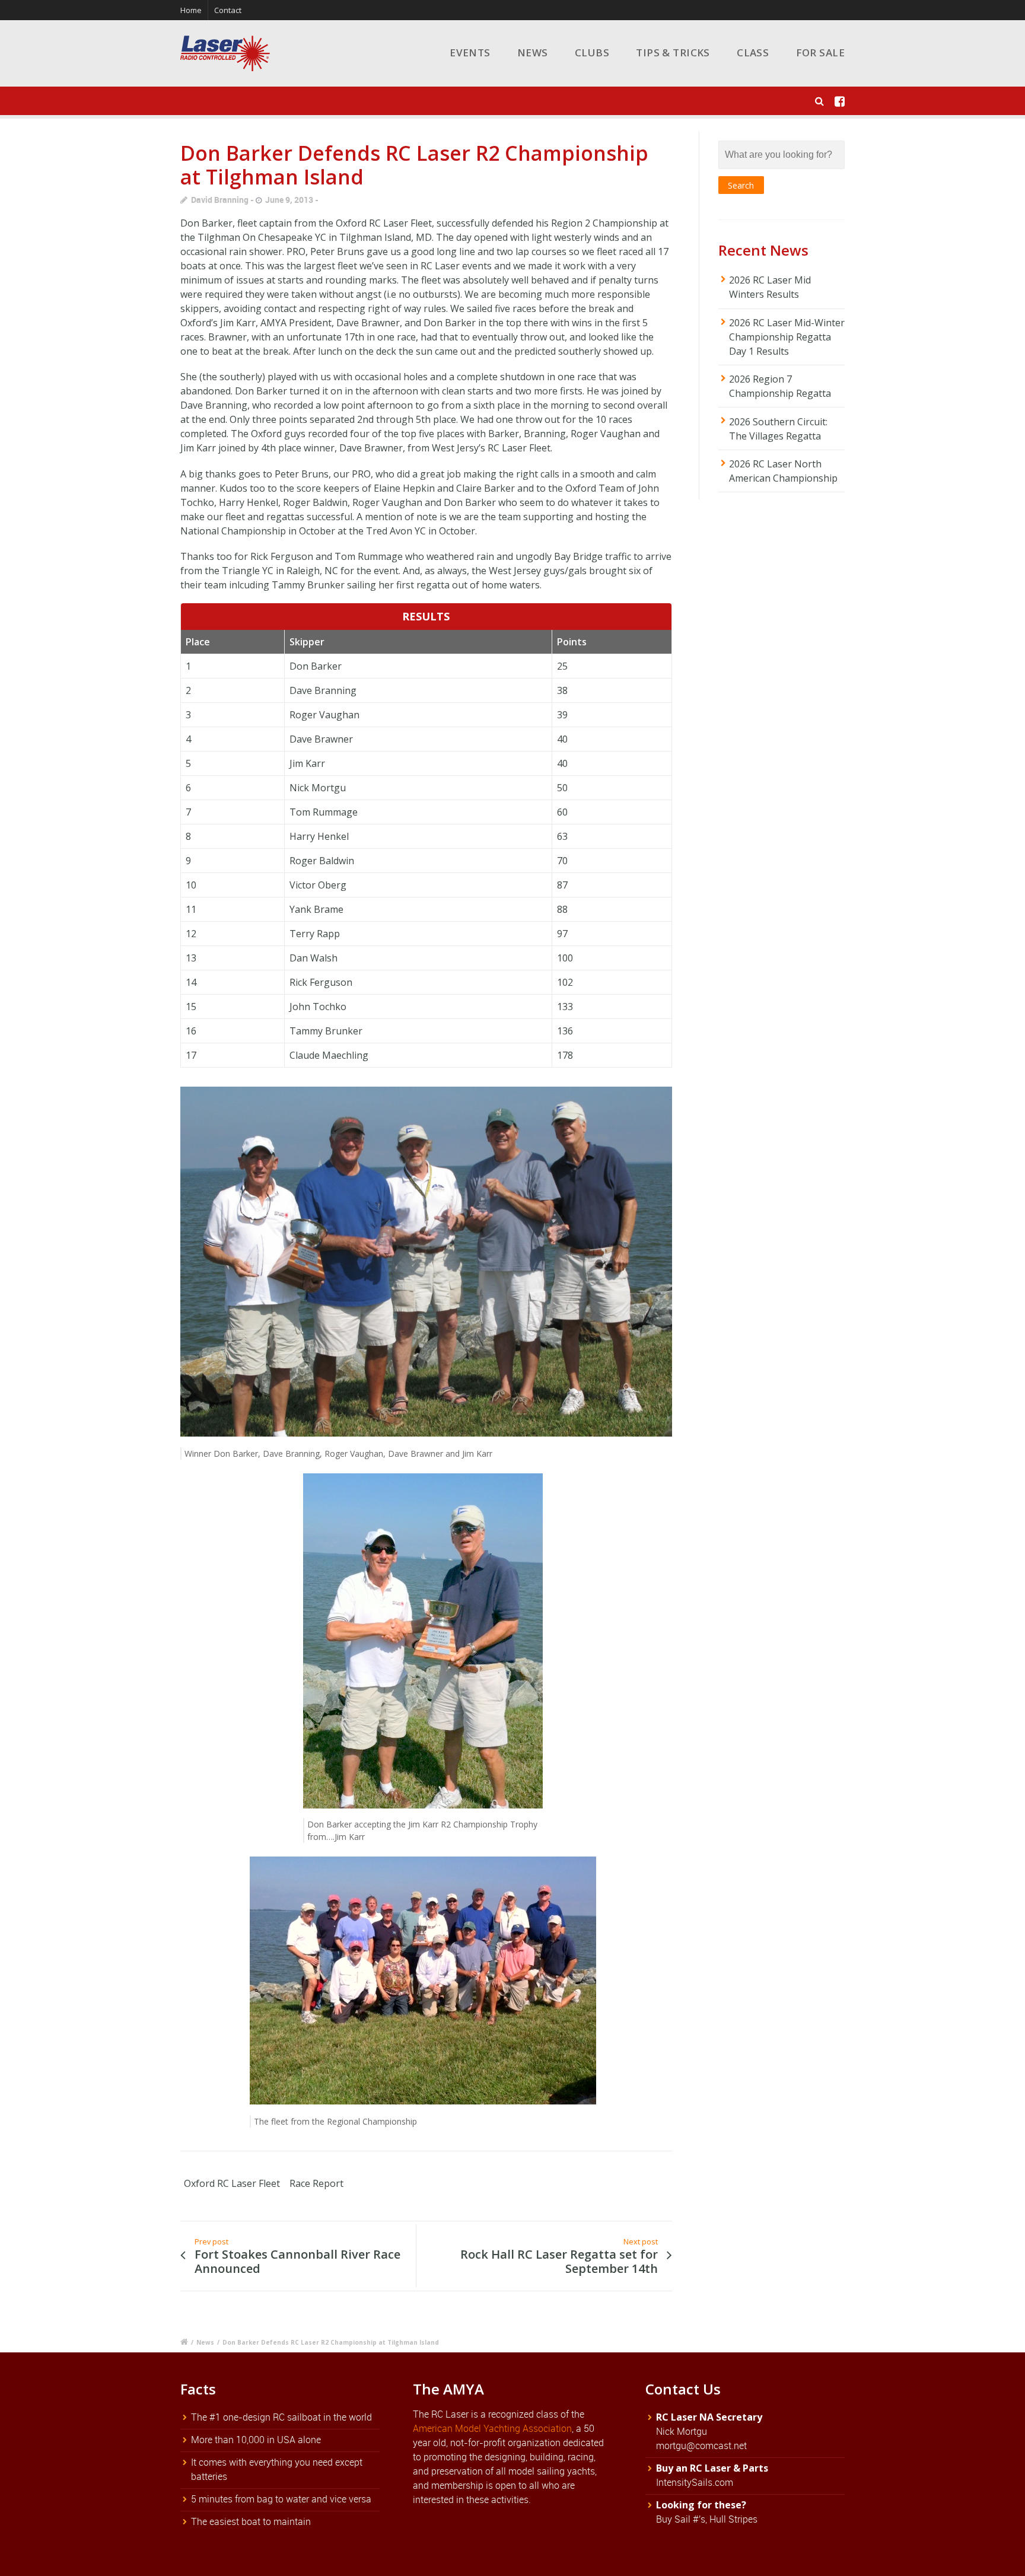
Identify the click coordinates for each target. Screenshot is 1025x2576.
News (533, 52)
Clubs (592, 52)
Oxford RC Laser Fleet (232, 2183)
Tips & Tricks (673, 52)
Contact (228, 10)
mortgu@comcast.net (701, 2446)
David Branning (220, 200)
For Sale (820, 52)
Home (191, 10)
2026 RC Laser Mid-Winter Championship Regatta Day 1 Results (787, 337)
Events (470, 52)
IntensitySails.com (695, 2482)
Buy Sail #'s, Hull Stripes (707, 2519)
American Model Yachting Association (492, 2428)
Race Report (316, 2183)
